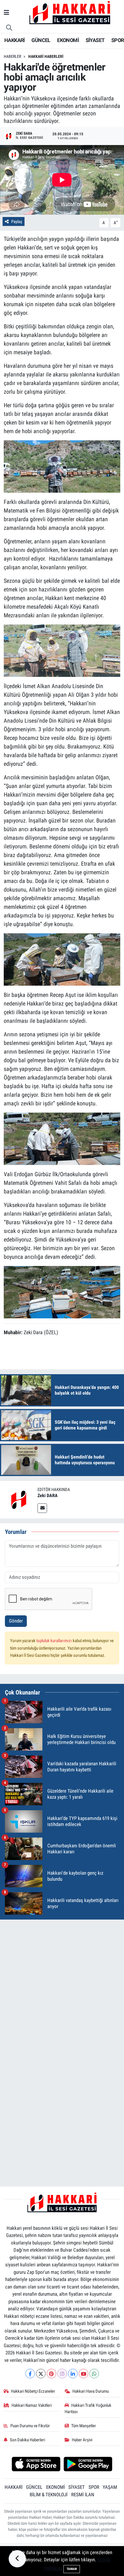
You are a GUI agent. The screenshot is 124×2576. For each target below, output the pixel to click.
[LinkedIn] (73, 2374)
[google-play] (88, 2465)
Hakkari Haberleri (46, 56)
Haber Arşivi (82, 2440)
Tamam (72, 2569)
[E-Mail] (42, 1508)
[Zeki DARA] (19, 1499)
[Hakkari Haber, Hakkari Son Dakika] (70, 12)
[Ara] (9, 28)
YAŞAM (110, 2487)
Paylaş (17, 222)
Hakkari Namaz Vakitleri (32, 2405)
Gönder (16, 1621)
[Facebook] (30, 2374)
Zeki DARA (48, 1495)
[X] (41, 2374)
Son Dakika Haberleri (27, 2440)
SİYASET (95, 40)
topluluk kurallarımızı (55, 1641)
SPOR (118, 40)
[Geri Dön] (17, 2559)
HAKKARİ (15, 40)
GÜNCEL (41, 40)
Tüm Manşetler (84, 2426)
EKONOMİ (68, 40)
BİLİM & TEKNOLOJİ (49, 2495)
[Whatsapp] (94, 2374)
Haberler (12, 56)
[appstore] (36, 2465)
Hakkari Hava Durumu (91, 2391)
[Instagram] (62, 2374)
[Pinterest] (51, 2374)
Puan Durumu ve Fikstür (30, 2426)
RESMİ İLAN (83, 2495)
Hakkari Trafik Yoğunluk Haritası (88, 2409)
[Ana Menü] (6, 13)
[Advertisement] (62, 1986)
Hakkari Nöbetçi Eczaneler (33, 2391)
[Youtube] (83, 2374)
